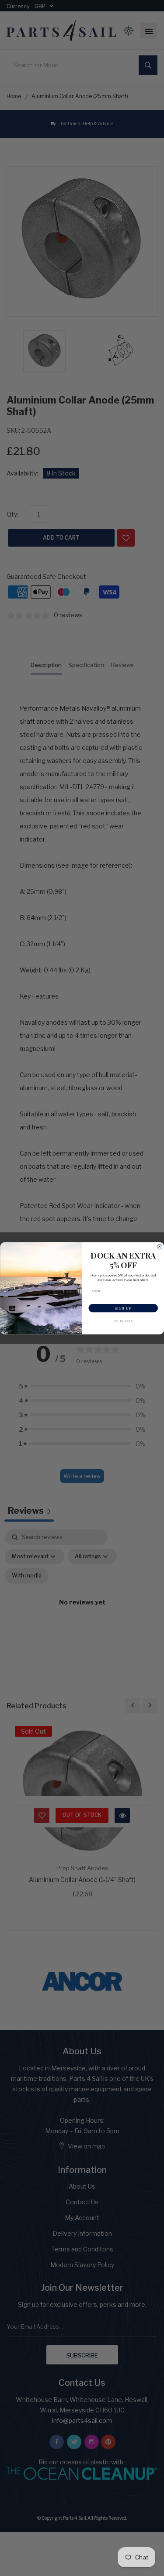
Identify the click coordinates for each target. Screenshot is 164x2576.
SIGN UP (123, 1308)
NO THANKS (123, 1320)
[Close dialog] (160, 1247)
